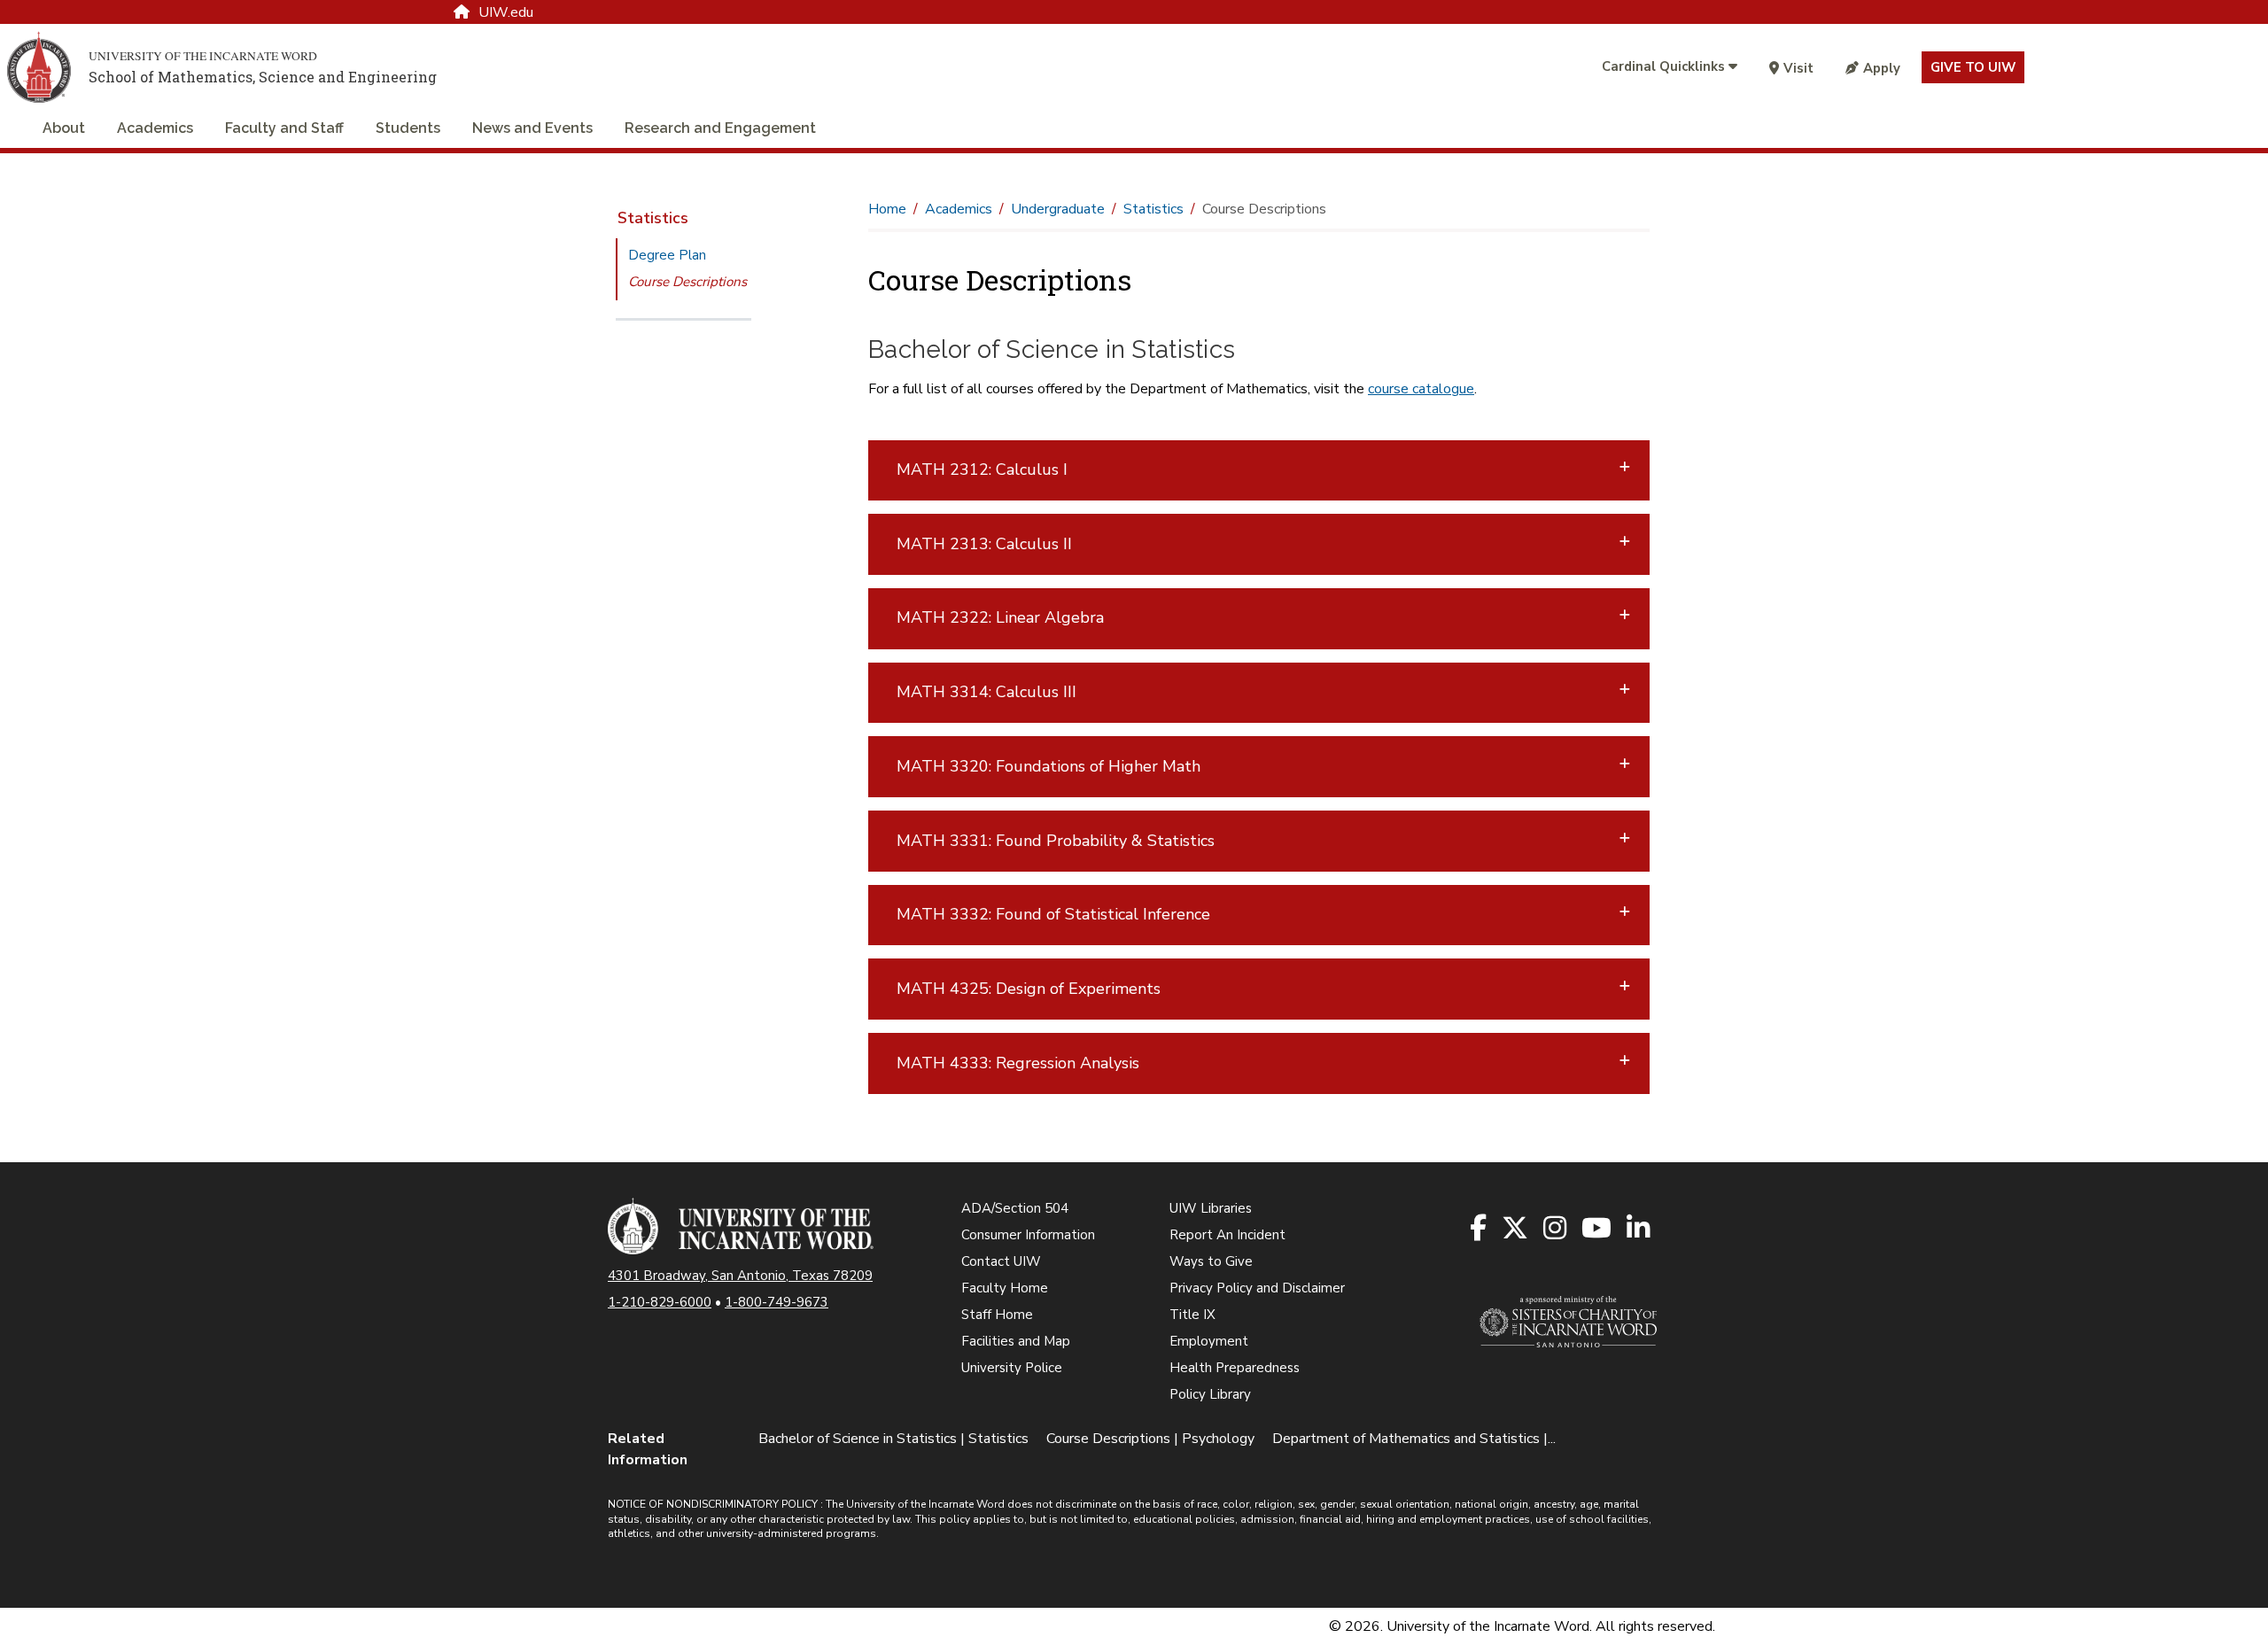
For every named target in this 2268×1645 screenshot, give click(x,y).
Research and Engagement (720, 128)
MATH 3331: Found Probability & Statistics (1056, 841)
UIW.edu (506, 12)
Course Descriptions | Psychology (1150, 1439)
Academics (155, 128)
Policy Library (1210, 1394)
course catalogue (1421, 389)
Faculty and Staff (284, 128)
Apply (1882, 68)
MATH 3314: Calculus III (986, 692)
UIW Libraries (1211, 1208)
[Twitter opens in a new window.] (1516, 1229)
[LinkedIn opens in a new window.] (1639, 1229)
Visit (1798, 68)
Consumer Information (1028, 1235)
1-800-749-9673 (777, 1302)
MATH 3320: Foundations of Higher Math (1049, 766)
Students (408, 128)
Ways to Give (1211, 1261)
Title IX (1192, 1315)
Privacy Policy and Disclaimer (1257, 1288)
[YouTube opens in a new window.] (1598, 1229)
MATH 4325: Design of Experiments (1029, 989)
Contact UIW (1001, 1261)
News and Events (532, 128)
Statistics (653, 218)
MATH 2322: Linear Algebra (1000, 617)
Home (887, 209)
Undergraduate (1058, 209)
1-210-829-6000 (660, 1302)
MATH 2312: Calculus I (982, 469)
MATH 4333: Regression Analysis (1018, 1063)
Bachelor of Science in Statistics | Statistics (893, 1439)
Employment (1209, 1341)
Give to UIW (1973, 67)
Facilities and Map (1016, 1341)
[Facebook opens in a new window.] (1480, 1229)
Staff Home (997, 1315)
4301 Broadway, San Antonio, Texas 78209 (740, 1276)
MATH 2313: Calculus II (984, 544)
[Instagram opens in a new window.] (1556, 1229)
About (64, 128)
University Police (1012, 1368)
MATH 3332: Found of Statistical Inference (1053, 914)
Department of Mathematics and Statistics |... (1414, 1439)
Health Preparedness (1235, 1368)
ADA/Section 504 (1015, 1208)
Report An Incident (1227, 1235)
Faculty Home (1005, 1288)
